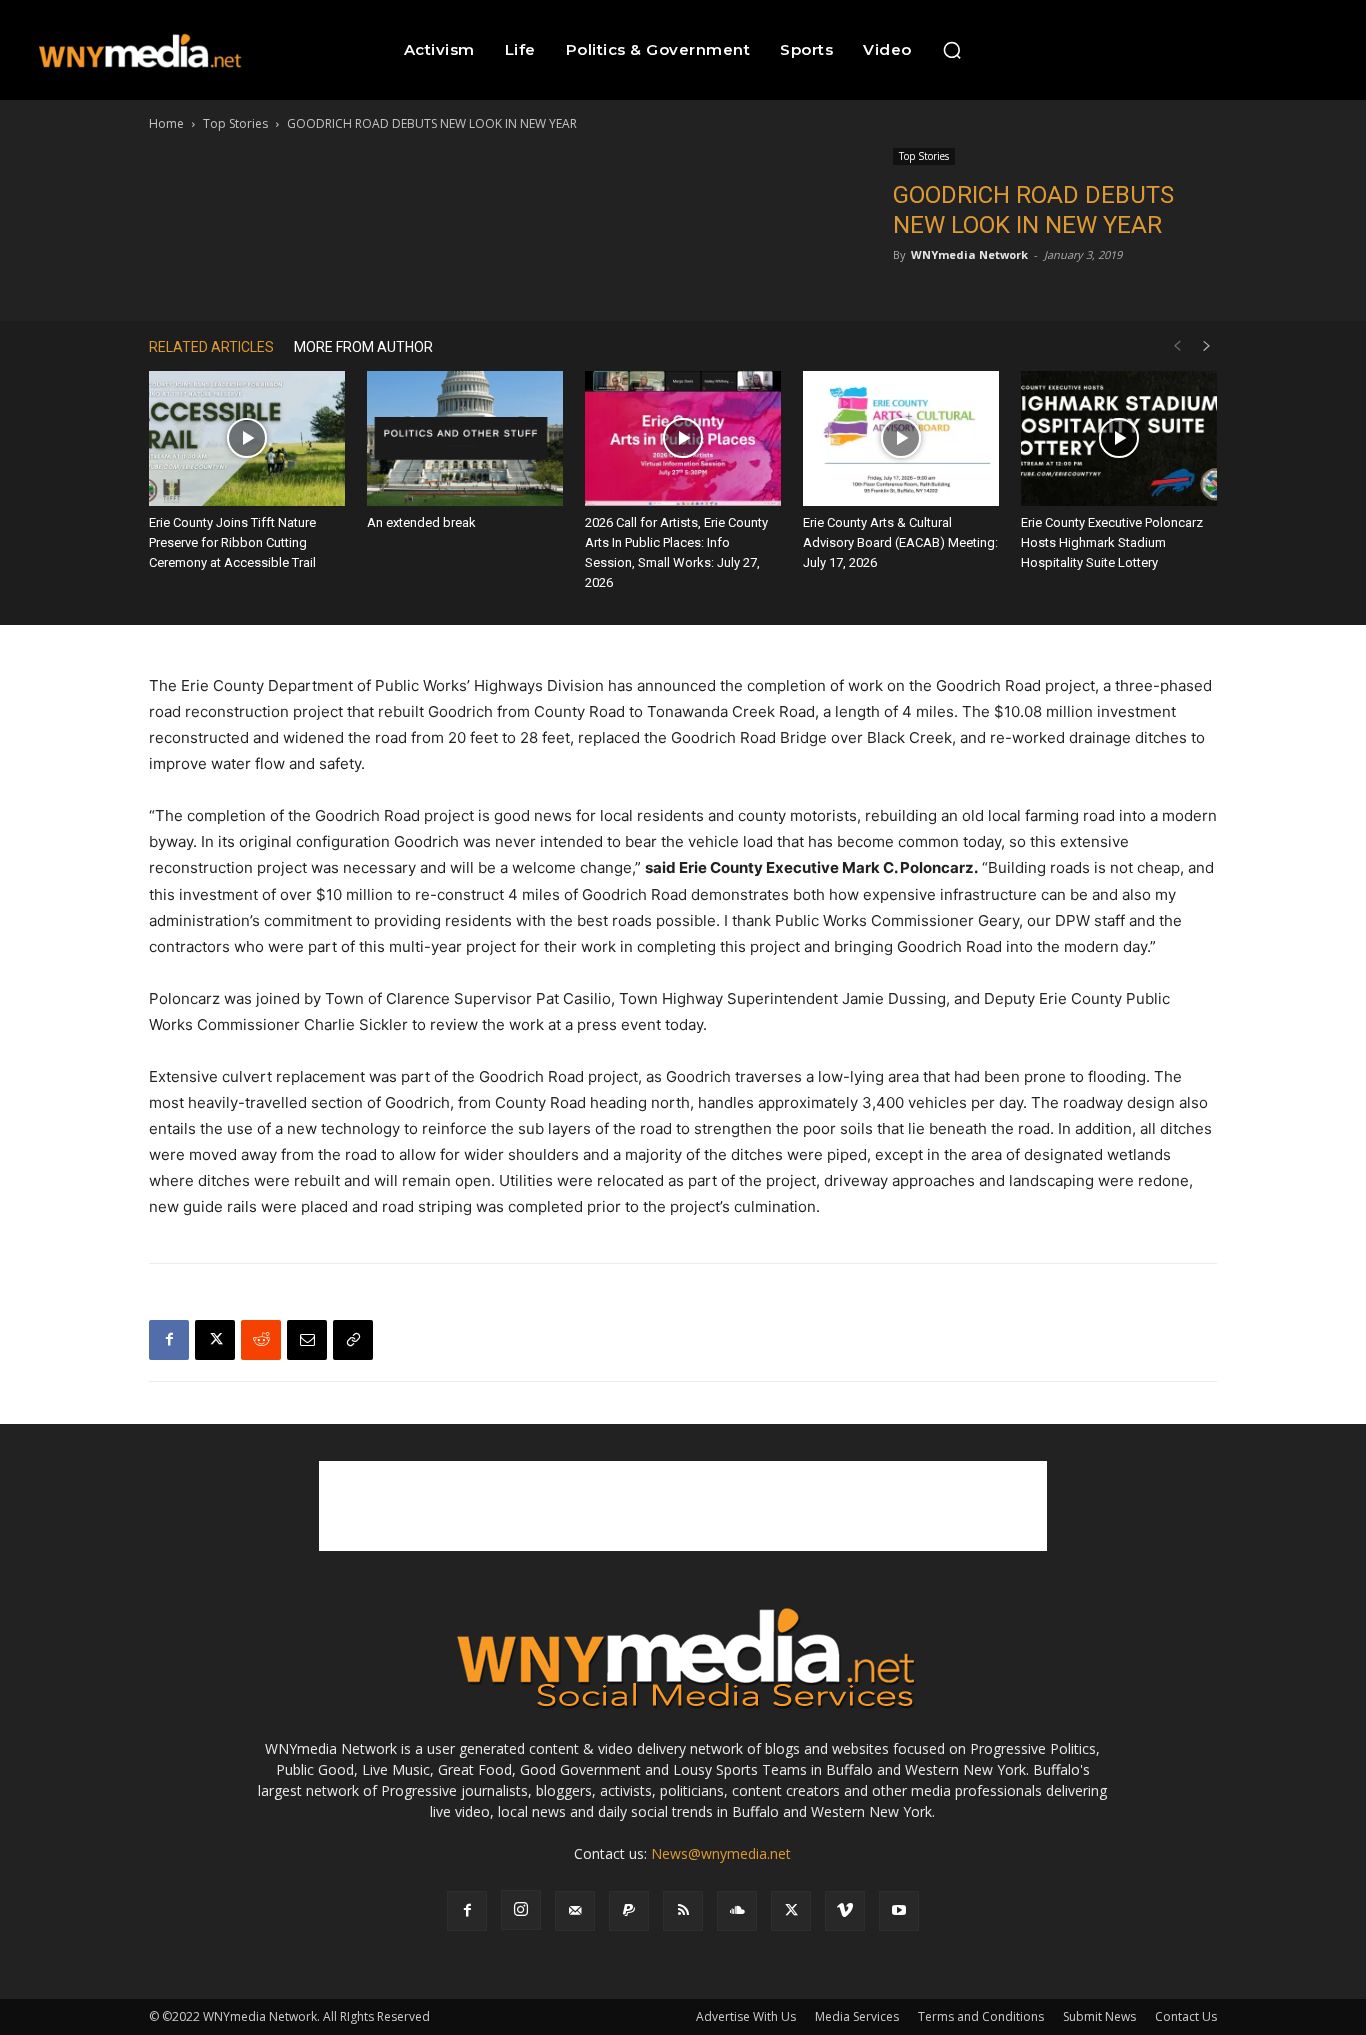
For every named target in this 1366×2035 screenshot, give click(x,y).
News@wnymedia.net (721, 1853)
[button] (952, 50)
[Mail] (575, 1911)
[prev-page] (1177, 346)
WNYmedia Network (969, 254)
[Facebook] (169, 1340)
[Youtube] (899, 1911)
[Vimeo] (845, 1911)
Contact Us (1186, 2016)
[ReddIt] (261, 1340)
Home (166, 123)
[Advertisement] (683, 1506)
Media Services (857, 2016)
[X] (215, 1340)
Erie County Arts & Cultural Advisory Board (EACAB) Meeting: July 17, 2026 (900, 542)
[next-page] (1207, 346)
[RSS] (683, 1911)
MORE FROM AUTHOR (363, 347)
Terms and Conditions (981, 2016)
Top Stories (235, 123)
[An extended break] (465, 438)
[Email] (307, 1340)
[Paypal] (629, 1911)
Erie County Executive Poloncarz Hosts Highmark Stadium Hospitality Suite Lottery (1112, 542)
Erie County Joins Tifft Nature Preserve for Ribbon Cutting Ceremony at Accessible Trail (232, 542)
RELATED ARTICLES (211, 347)
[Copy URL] (353, 1340)
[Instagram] (521, 1910)
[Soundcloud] (737, 1911)
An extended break (421, 522)
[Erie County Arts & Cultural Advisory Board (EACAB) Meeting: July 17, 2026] (901, 438)
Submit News (1099, 2016)
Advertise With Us (746, 2016)
